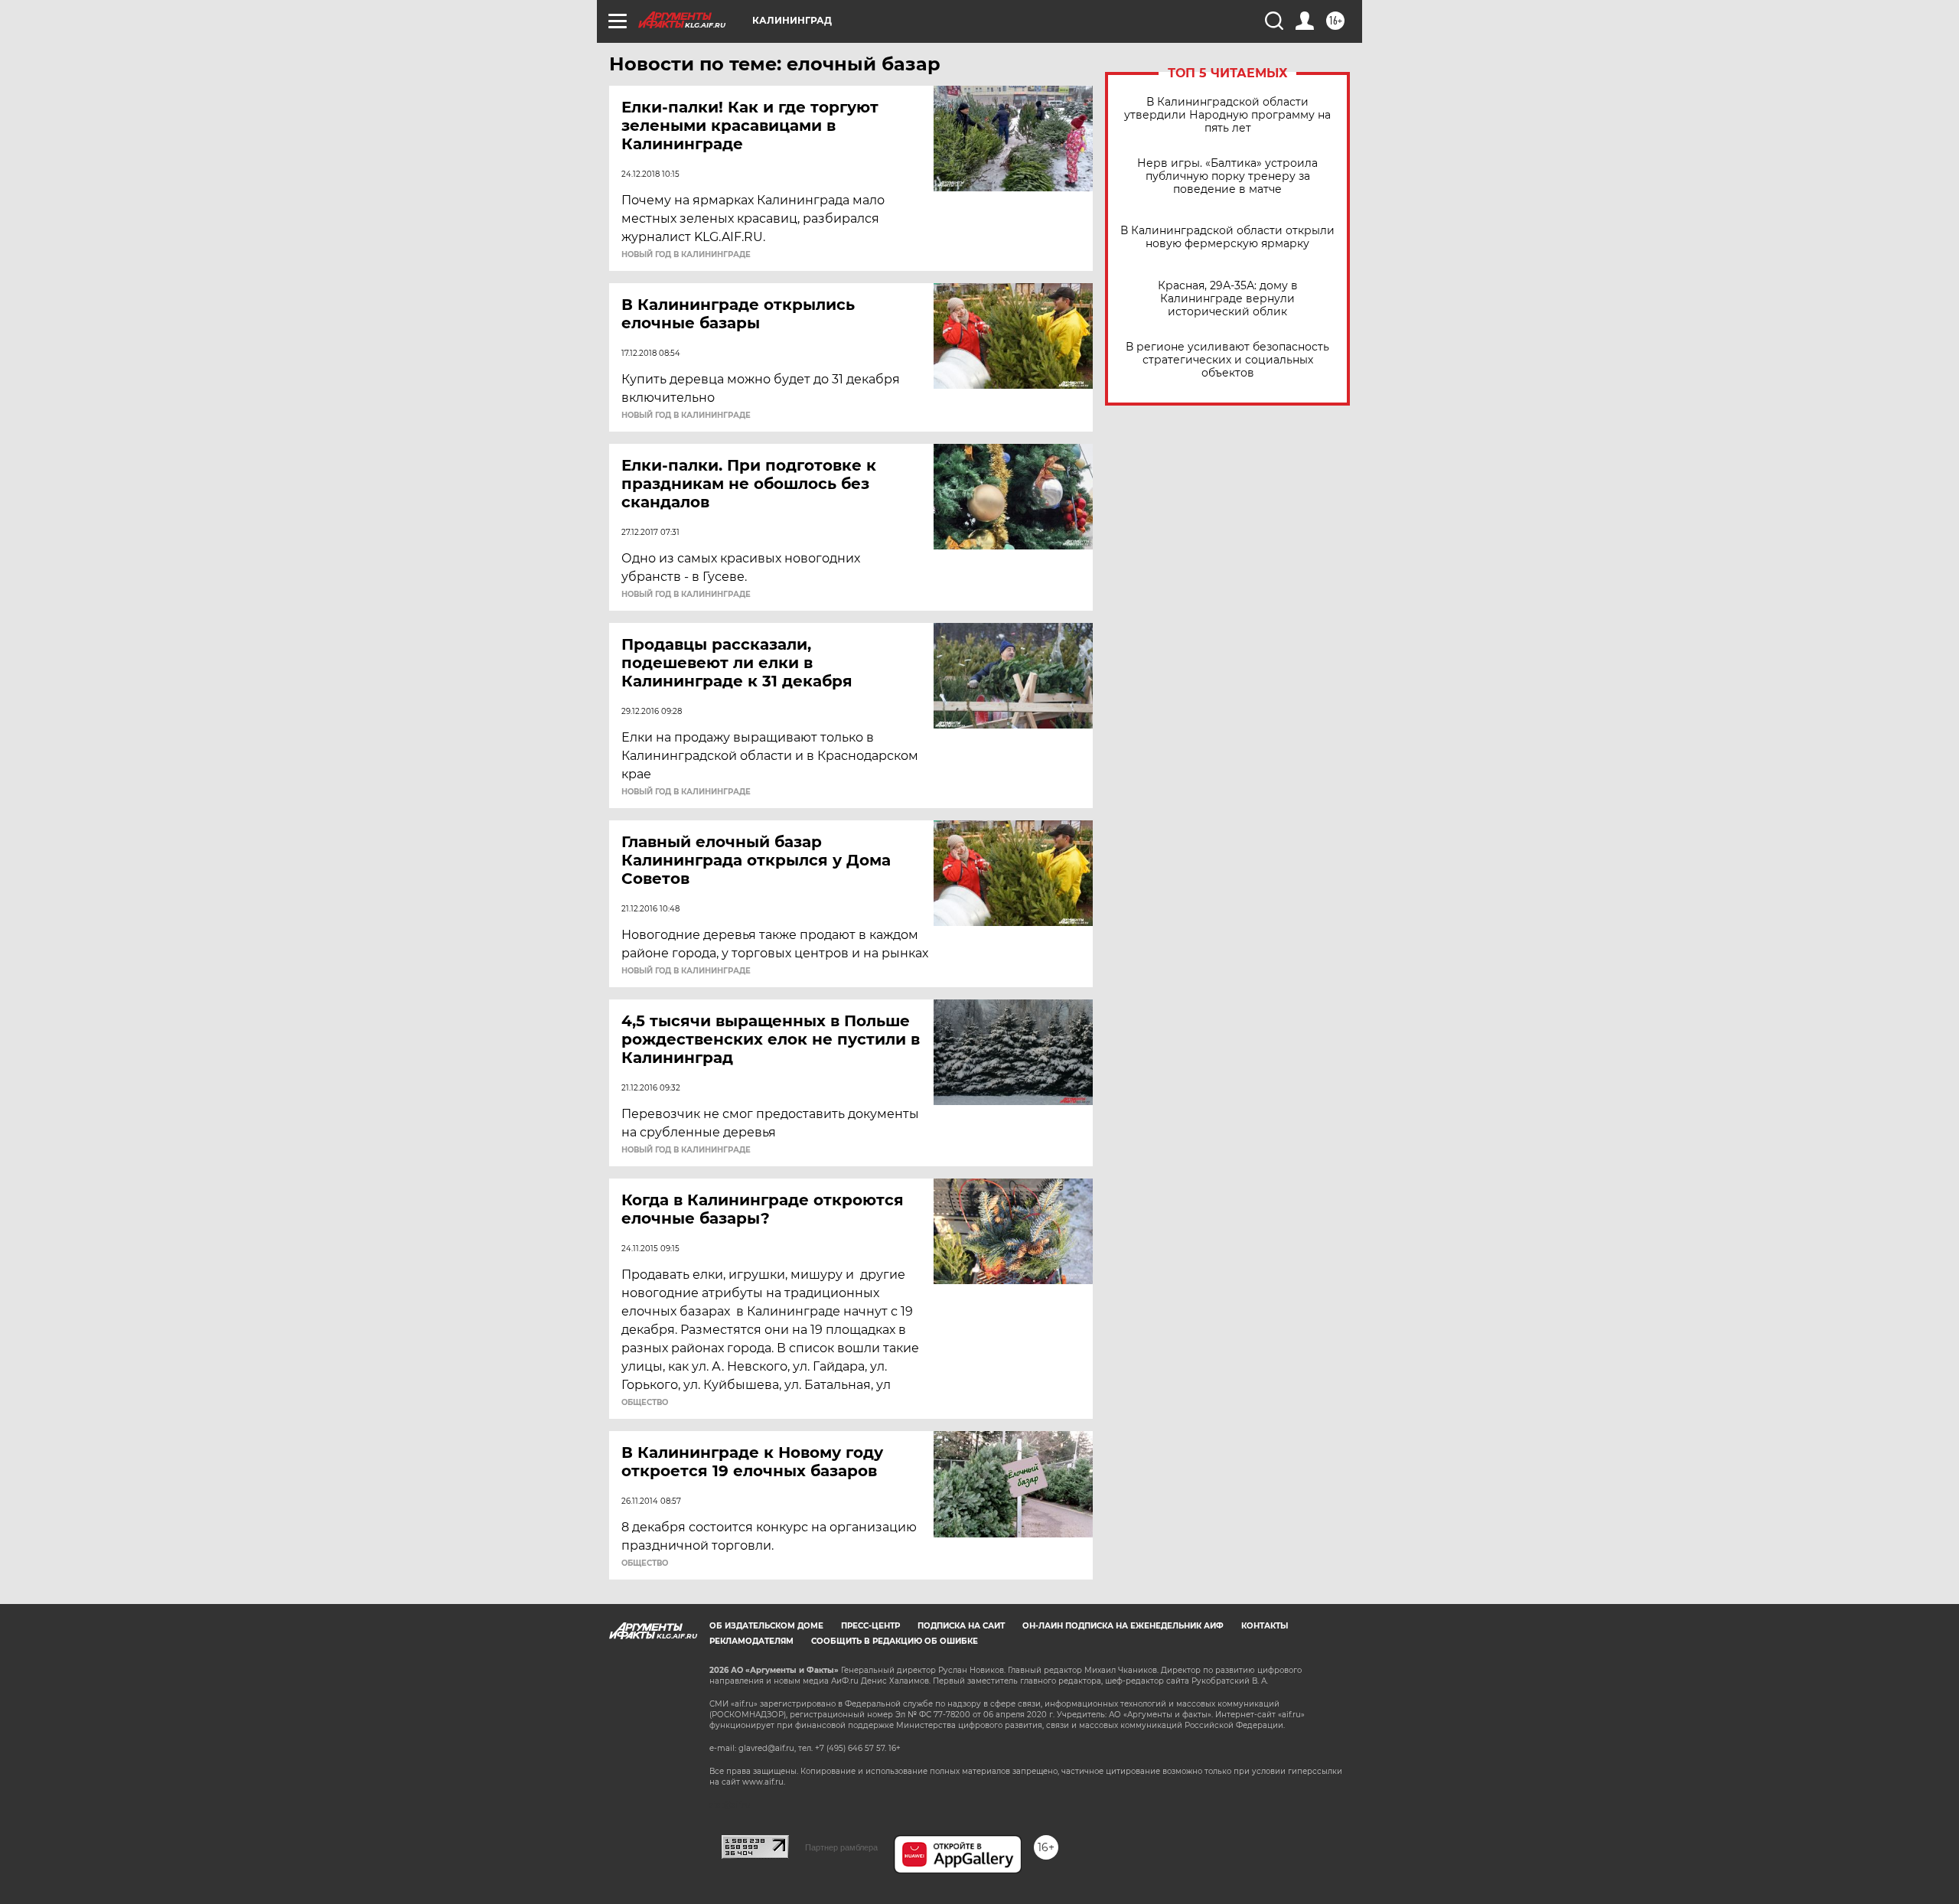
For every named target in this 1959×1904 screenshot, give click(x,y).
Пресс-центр (870, 1626)
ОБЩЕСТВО (645, 1403)
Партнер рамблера (841, 1847)
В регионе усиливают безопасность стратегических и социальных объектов (1227, 360)
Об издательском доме (766, 1626)
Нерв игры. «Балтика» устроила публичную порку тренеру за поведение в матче (1227, 176)
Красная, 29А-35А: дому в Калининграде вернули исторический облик (1228, 299)
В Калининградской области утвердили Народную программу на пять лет (1227, 115)
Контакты (1265, 1626)
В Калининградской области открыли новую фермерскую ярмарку (1227, 237)
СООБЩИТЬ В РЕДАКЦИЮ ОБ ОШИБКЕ (895, 1641)
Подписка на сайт (961, 1626)
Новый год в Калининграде (686, 255)
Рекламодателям (751, 1641)
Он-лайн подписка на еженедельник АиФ (1123, 1626)
